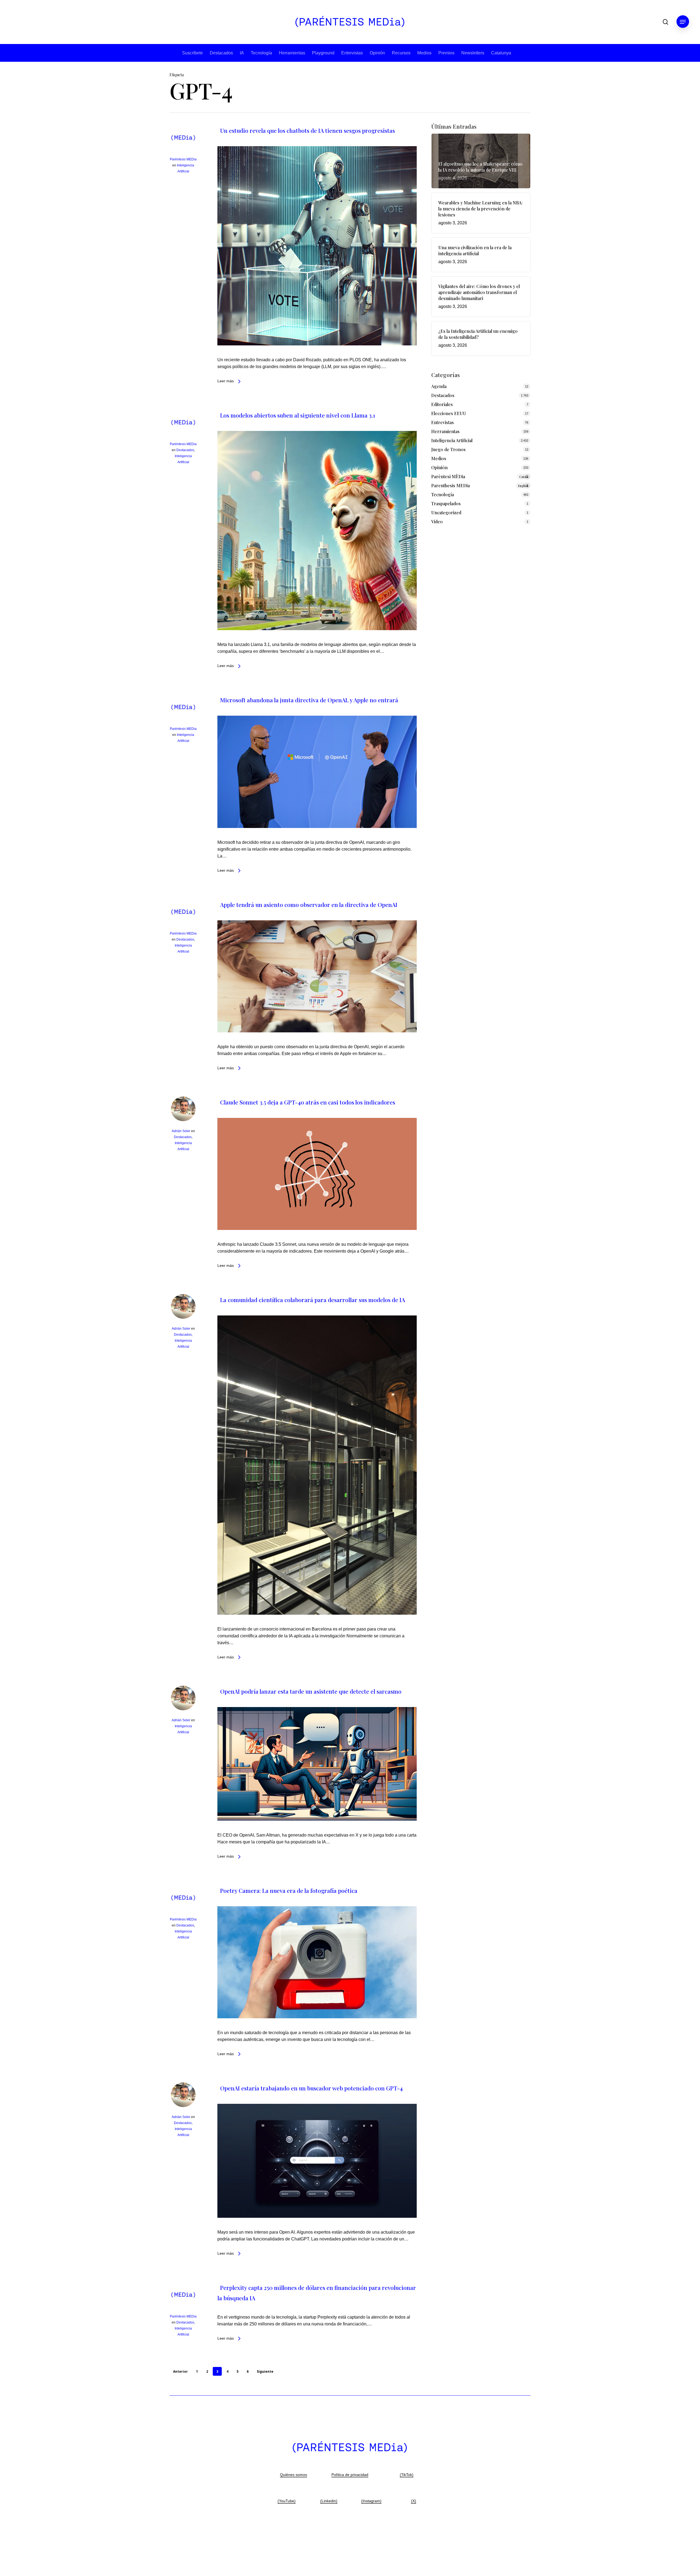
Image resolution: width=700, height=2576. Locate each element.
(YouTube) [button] (287, 2501)
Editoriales (442, 404)
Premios (446, 53)
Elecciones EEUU (449, 413)
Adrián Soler (181, 1131)
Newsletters (473, 53)
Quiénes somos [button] (294, 2475)
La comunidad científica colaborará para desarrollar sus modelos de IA (313, 1300)
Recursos (401, 53)
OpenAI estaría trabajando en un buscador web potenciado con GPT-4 (311, 2088)
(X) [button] (414, 2501)
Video (437, 522)
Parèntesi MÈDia (480, 476)
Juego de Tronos (448, 449)
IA (242, 53)
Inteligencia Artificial (452, 440)
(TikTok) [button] (407, 2475)
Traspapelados (446, 503)
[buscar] (666, 22)
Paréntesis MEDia (183, 159)
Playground (323, 53)
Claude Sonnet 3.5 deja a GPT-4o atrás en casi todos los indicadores (308, 1102)
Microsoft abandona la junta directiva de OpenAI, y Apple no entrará (309, 700)
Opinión (377, 53)
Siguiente (265, 2371)
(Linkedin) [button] (329, 2501)
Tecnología (261, 53)
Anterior (180, 2371)
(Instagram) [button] (371, 2501)
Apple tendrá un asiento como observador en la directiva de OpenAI (309, 904)
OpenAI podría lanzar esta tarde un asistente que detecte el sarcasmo (311, 1691)
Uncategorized (446, 512)
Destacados (221, 53)
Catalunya (501, 53)
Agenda (439, 386)
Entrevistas (352, 53)
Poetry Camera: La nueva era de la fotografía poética (289, 1890)
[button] (683, 22)
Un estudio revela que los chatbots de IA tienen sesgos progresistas (307, 130)
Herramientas (292, 53)
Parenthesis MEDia (480, 485)
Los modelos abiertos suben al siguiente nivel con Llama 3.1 (298, 415)
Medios (424, 53)
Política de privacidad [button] (350, 2475)
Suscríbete (192, 53)
